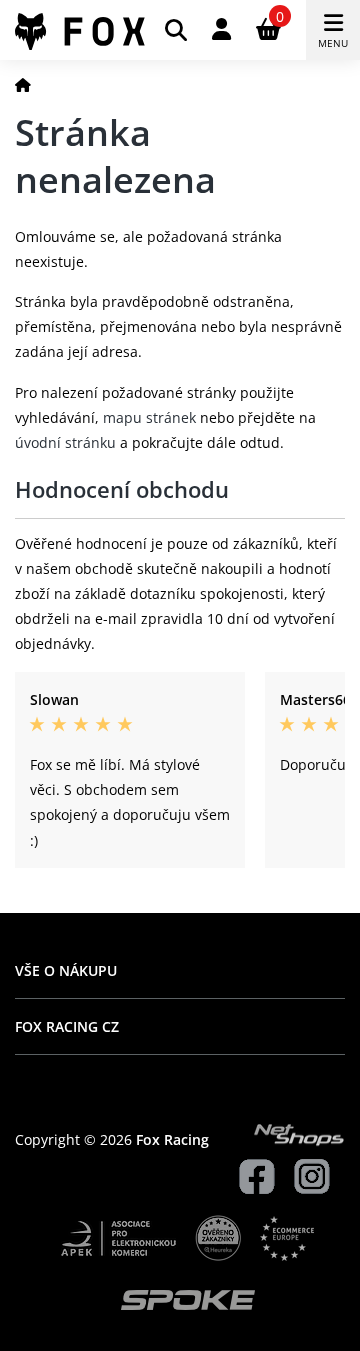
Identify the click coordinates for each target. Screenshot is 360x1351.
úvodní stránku (65, 442)
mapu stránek (149, 417)
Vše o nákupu (66, 970)
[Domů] (23, 84)
